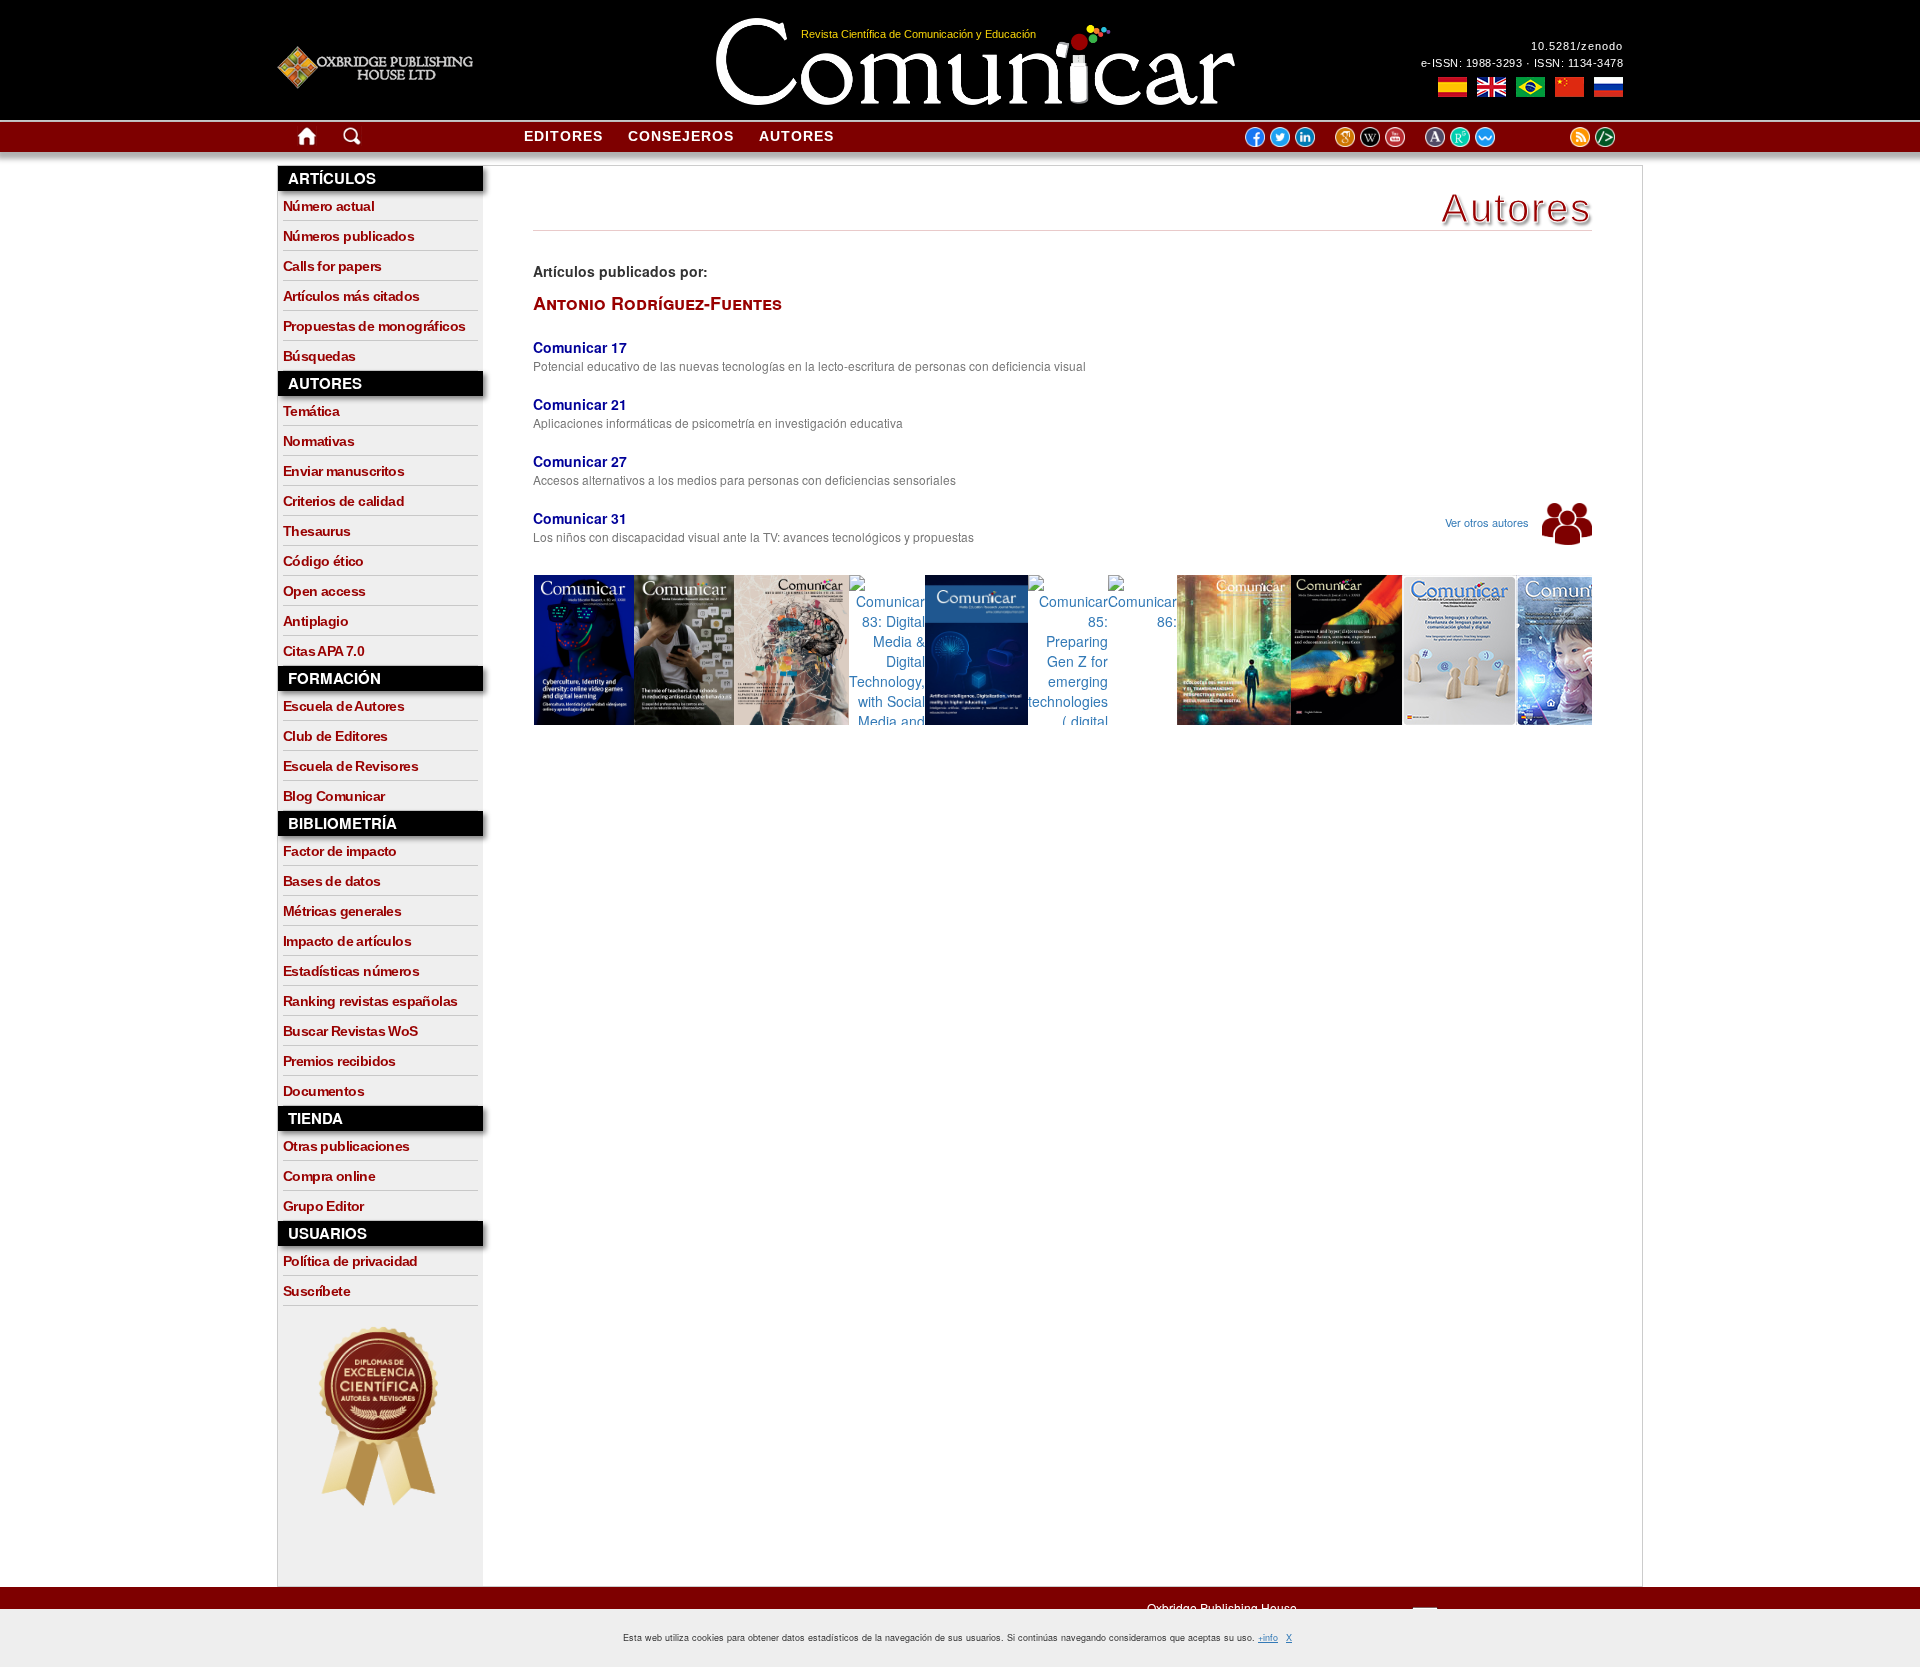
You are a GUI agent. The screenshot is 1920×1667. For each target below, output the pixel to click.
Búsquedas (319, 356)
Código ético (323, 561)
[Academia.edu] (1437, 136)
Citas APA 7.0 (323, 651)
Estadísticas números (351, 971)
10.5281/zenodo (1577, 46)
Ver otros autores (1488, 522)
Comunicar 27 (580, 461)
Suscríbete (316, 1291)
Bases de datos (332, 881)
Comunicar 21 (580, 404)
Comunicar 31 (580, 518)
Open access (324, 591)
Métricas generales (342, 911)
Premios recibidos (339, 1061)
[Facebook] (1255, 136)
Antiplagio (315, 621)
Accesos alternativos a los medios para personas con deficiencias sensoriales (744, 479)
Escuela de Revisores (350, 766)
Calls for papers (332, 266)
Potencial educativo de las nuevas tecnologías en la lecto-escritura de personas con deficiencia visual (809, 365)
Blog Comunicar (334, 796)
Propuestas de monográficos (374, 326)
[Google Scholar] (1347, 136)
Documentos (323, 1091)
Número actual (328, 206)
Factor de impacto (340, 851)
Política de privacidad (350, 1261)
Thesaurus (317, 531)
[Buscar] (352, 140)
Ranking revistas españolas (370, 1001)
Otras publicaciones (346, 1146)
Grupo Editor (323, 1206)
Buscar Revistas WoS (350, 1031)
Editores (563, 136)
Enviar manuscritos (343, 471)
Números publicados (348, 236)
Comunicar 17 (580, 347)
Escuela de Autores (343, 706)
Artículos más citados (351, 296)
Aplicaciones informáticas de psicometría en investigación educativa (718, 422)
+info (1268, 1637)
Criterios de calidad (343, 501)
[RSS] (1555, 136)
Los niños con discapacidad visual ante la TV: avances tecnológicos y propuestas (753, 536)
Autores (796, 136)
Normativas (318, 441)
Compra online (329, 1176)
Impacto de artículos (347, 941)
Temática (311, 411)
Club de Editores (335, 736)
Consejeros (681, 136)
